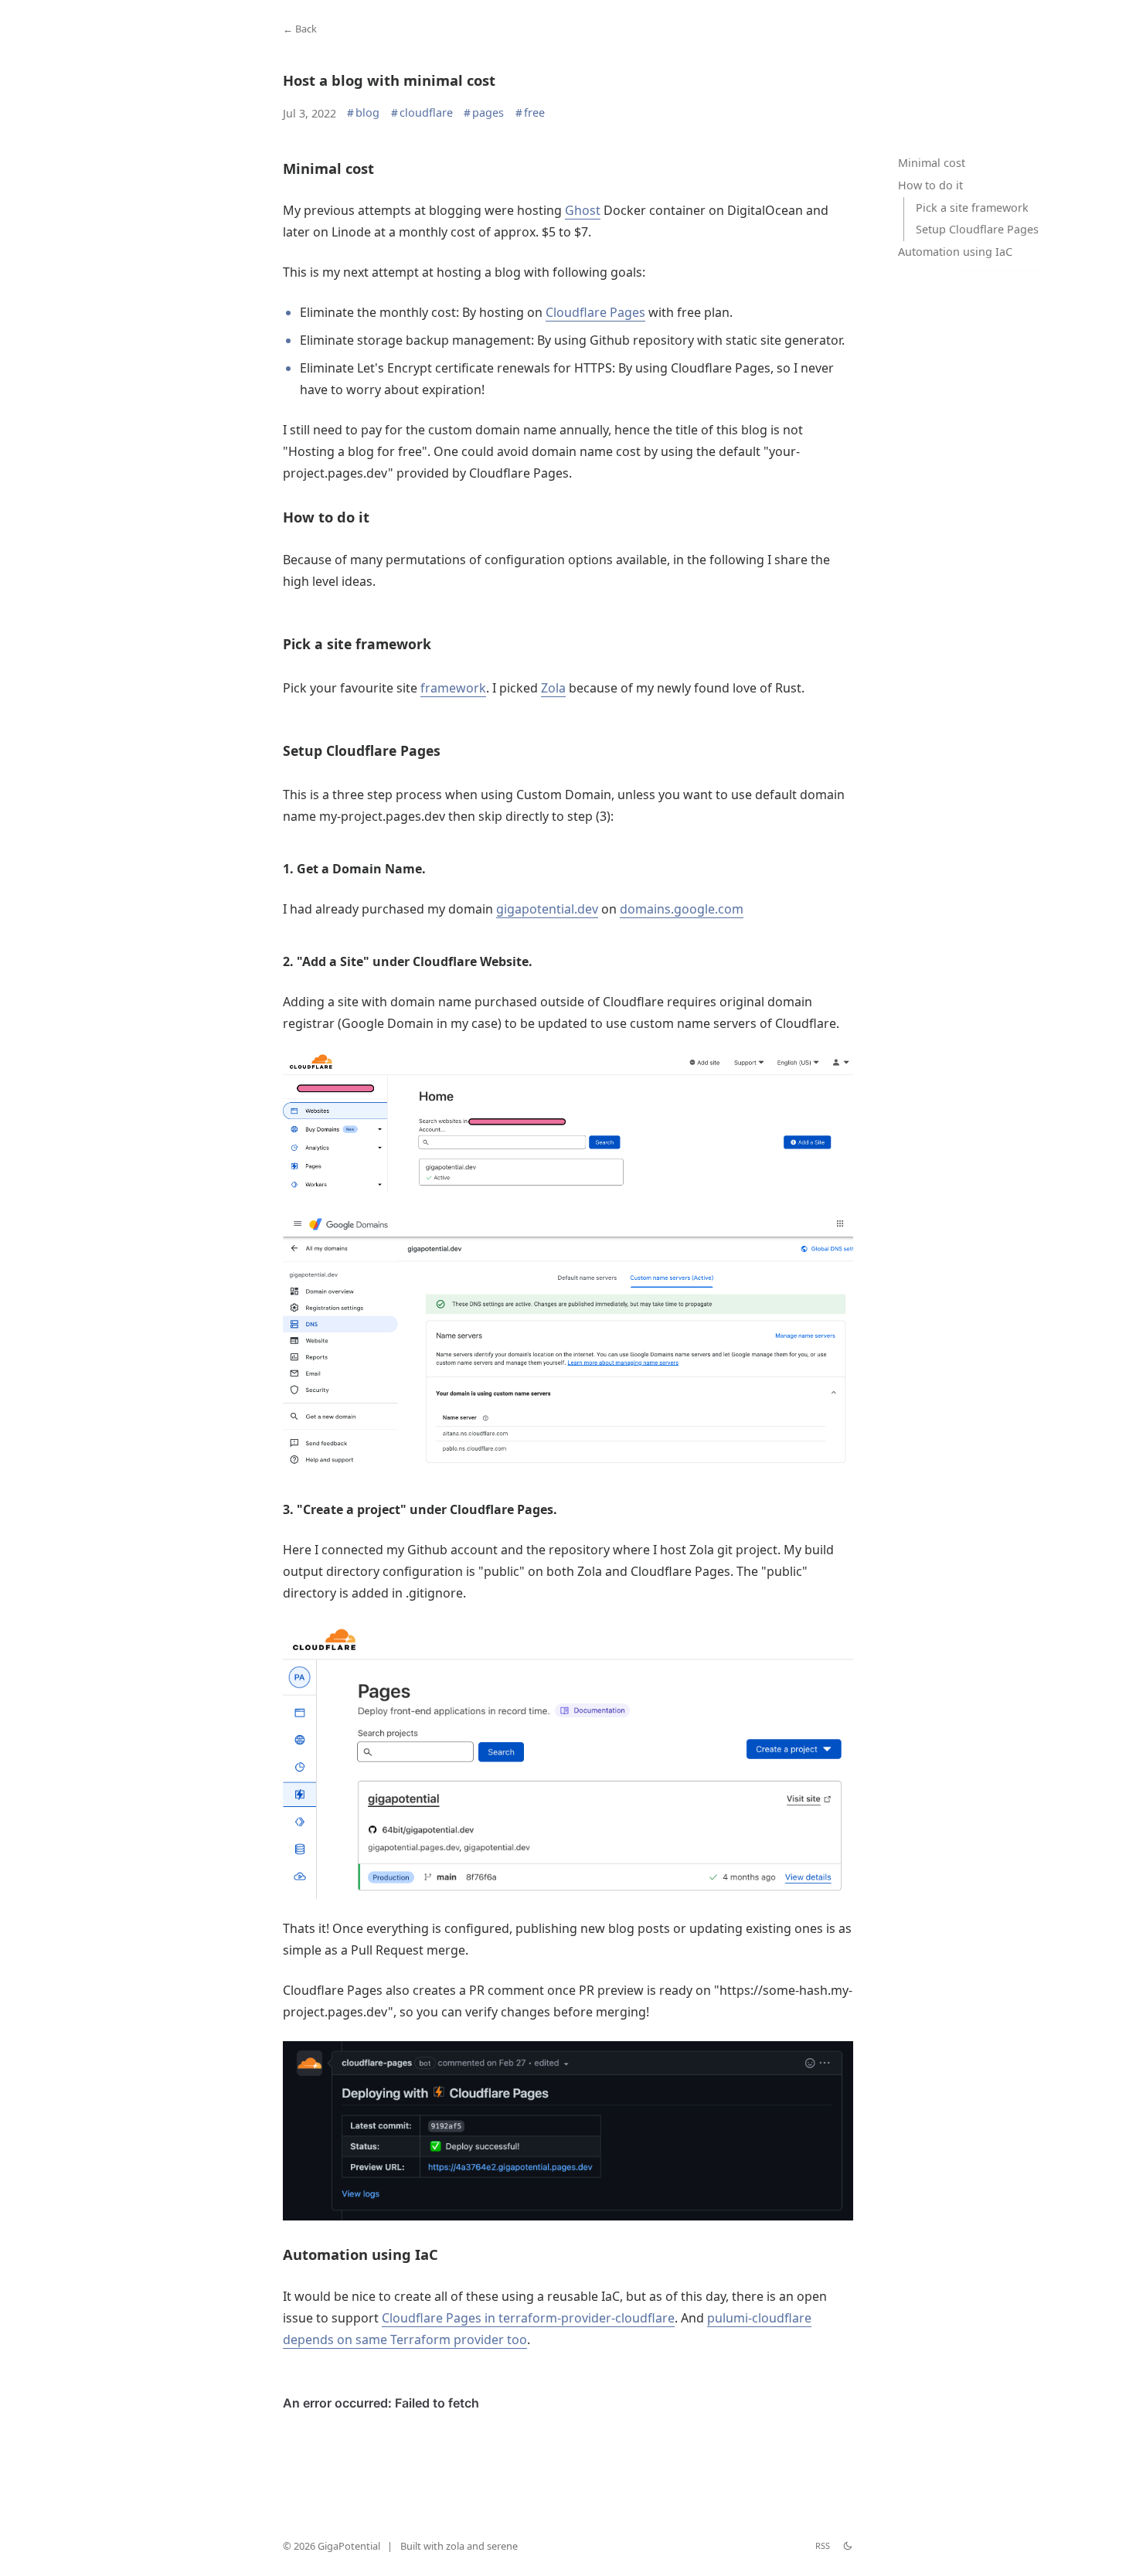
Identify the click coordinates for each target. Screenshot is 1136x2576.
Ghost (583, 210)
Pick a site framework (972, 208)
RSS (823, 2545)
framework (453, 688)
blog (363, 113)
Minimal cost (932, 163)
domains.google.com (682, 909)
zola (455, 2546)
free (530, 113)
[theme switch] (848, 2546)
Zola (553, 688)
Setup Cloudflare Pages (977, 230)
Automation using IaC (955, 252)
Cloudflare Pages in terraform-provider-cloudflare (528, 2318)
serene (502, 2546)
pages (484, 113)
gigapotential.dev (547, 909)
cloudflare (422, 113)
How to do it (930, 185)
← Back (300, 29)
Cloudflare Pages (595, 312)
